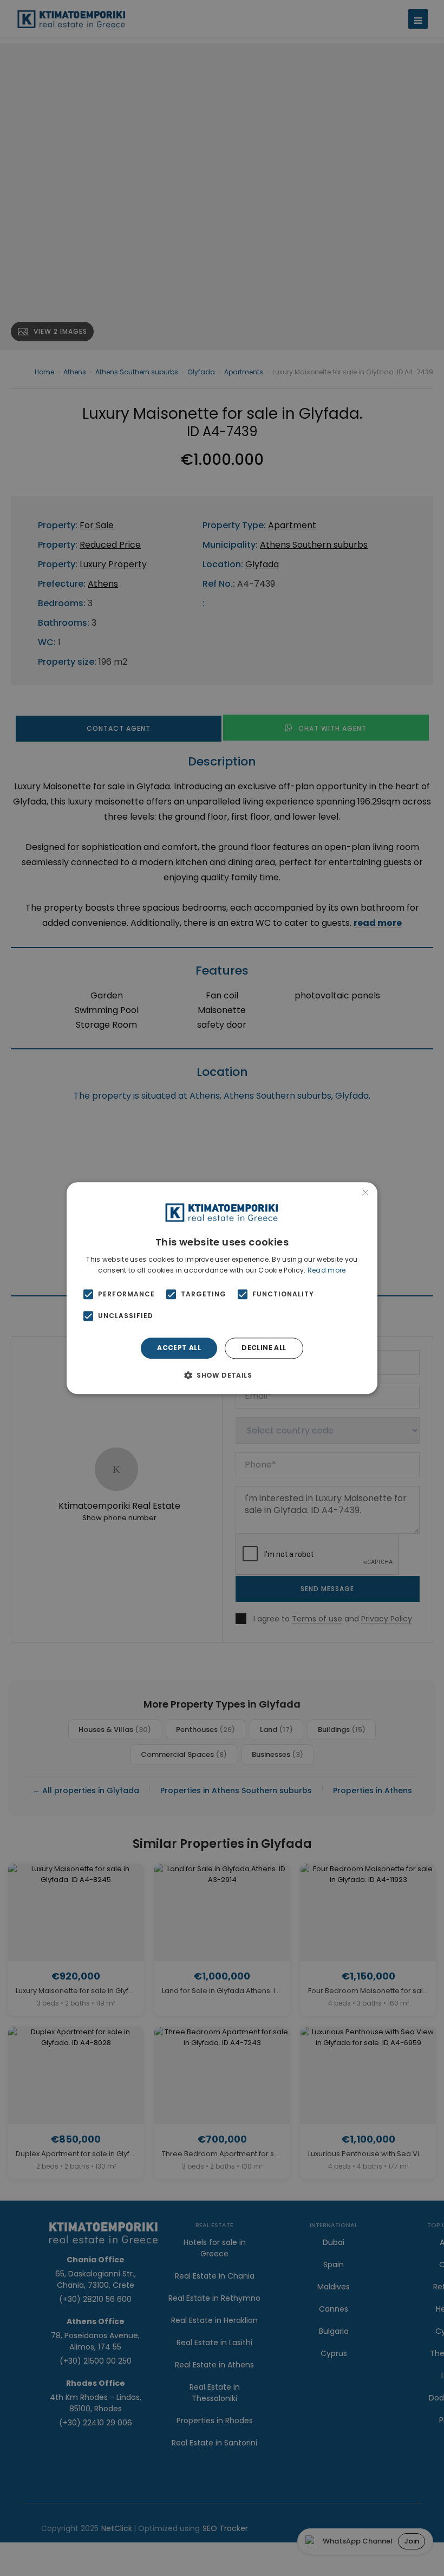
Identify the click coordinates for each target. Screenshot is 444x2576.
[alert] (222, 1288)
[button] (222, 1375)
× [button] (365, 1194)
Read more (327, 1270)
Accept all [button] (179, 1348)
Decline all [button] (264, 1348)
